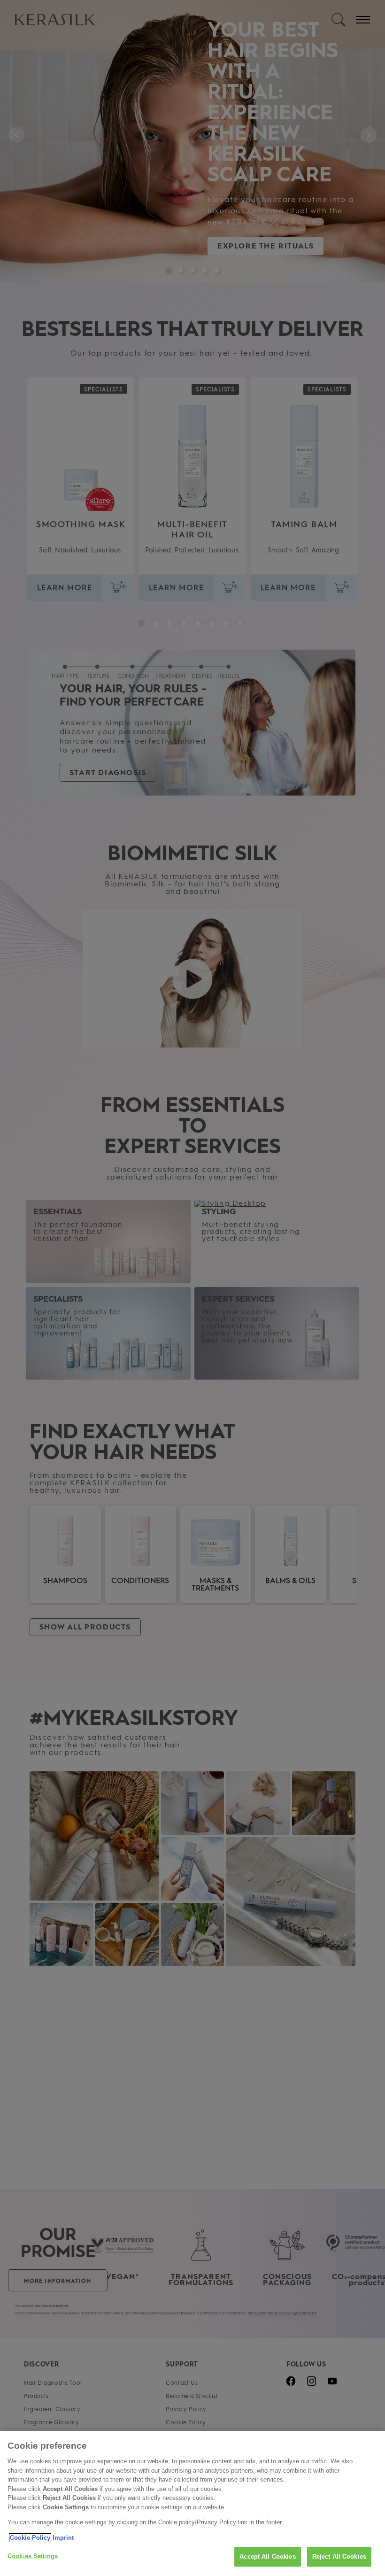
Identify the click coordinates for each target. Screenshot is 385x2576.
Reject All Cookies (339, 2557)
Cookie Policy (30, 2538)
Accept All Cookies (267, 2557)
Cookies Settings (33, 2556)
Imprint (63, 2538)
